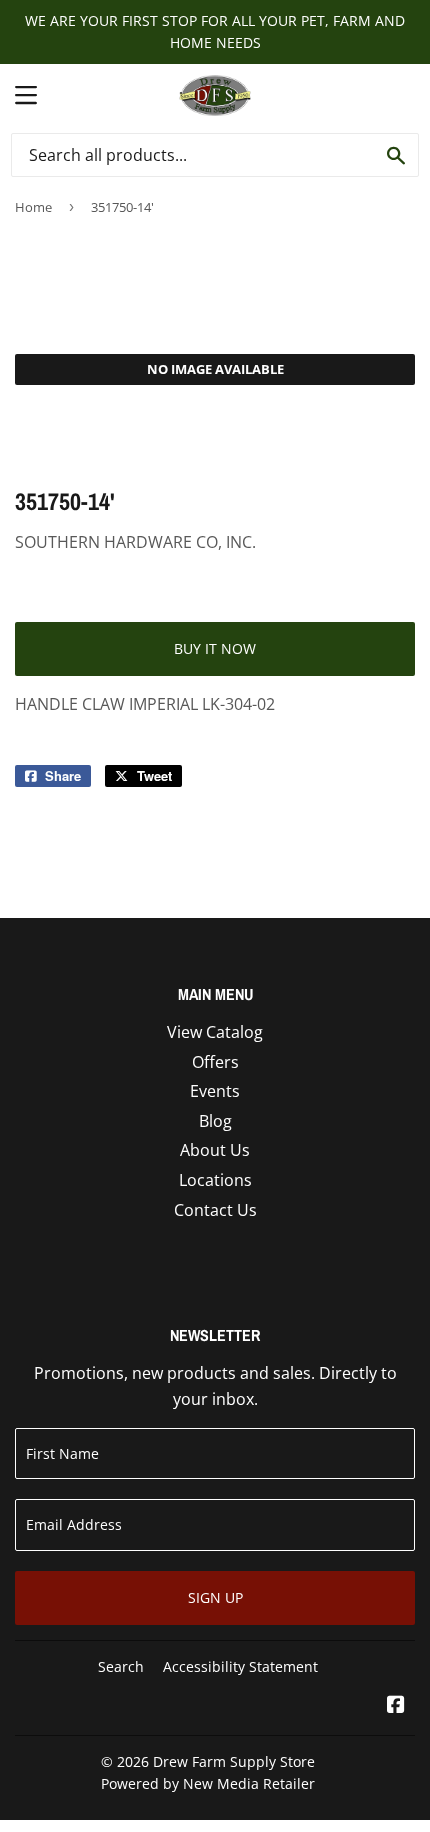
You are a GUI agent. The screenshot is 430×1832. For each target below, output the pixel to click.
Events (215, 1091)
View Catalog (215, 1032)
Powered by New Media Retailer (208, 1783)
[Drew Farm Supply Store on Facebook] (396, 1706)
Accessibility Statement (240, 1666)
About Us (215, 1150)
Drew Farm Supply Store (234, 1761)
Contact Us (215, 1210)
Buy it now (215, 648)
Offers (215, 1062)
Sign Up (215, 1597)
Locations (215, 1180)
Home (33, 207)
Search (121, 1666)
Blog (215, 1121)
